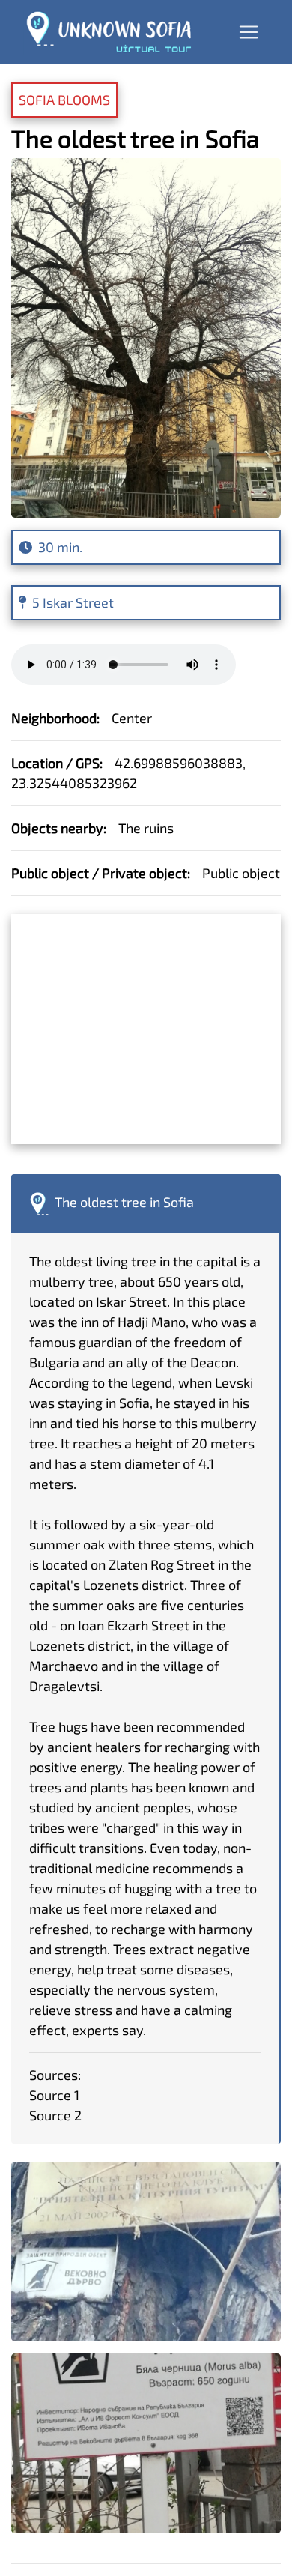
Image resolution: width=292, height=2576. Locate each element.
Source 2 (55, 2115)
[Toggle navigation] (249, 32)
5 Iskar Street (73, 602)
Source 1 (54, 2095)
